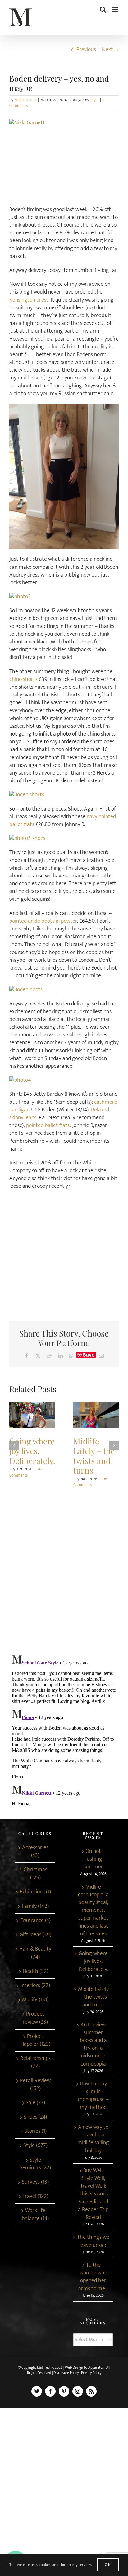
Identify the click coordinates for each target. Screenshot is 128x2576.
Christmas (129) (35, 1874)
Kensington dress (29, 300)
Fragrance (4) (35, 1921)
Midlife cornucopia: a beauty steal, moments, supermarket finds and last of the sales (93, 1911)
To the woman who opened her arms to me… (93, 2277)
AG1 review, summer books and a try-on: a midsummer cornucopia (93, 2045)
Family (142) (35, 1906)
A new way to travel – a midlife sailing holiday (93, 2139)
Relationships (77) (35, 2062)
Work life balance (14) (35, 2215)
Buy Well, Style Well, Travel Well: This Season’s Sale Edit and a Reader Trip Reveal (93, 2194)
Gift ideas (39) (35, 1935)
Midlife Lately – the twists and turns (96, 1415)
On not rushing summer (93, 1859)
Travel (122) (35, 2196)
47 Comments (26, 1472)
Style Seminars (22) (35, 2164)
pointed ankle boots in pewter (43, 921)
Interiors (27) (35, 1986)
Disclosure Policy (66, 2373)
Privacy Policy (91, 2373)
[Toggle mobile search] (103, 9)
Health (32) (35, 1971)
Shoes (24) (35, 2117)
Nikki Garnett (25, 100)
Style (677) (35, 2146)
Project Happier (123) (35, 2040)
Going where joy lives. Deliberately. (32, 1415)
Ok (108, 2565)
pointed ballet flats (48, 1125)
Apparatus (96, 2367)
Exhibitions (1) (35, 1892)
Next (107, 50)
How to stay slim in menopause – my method (93, 2096)
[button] (14, 1445)
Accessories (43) (35, 1852)
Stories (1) (35, 2131)
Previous (86, 50)
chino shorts (23, 679)
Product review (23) (35, 2018)
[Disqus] (64, 1568)
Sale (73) (35, 2103)
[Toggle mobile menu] (115, 9)
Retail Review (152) (35, 2085)
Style (94, 100)
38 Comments (90, 1482)
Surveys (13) (35, 2182)
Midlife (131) (35, 2000)
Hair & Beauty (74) (35, 1953)
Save (89, 1355)
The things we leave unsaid (93, 2241)
